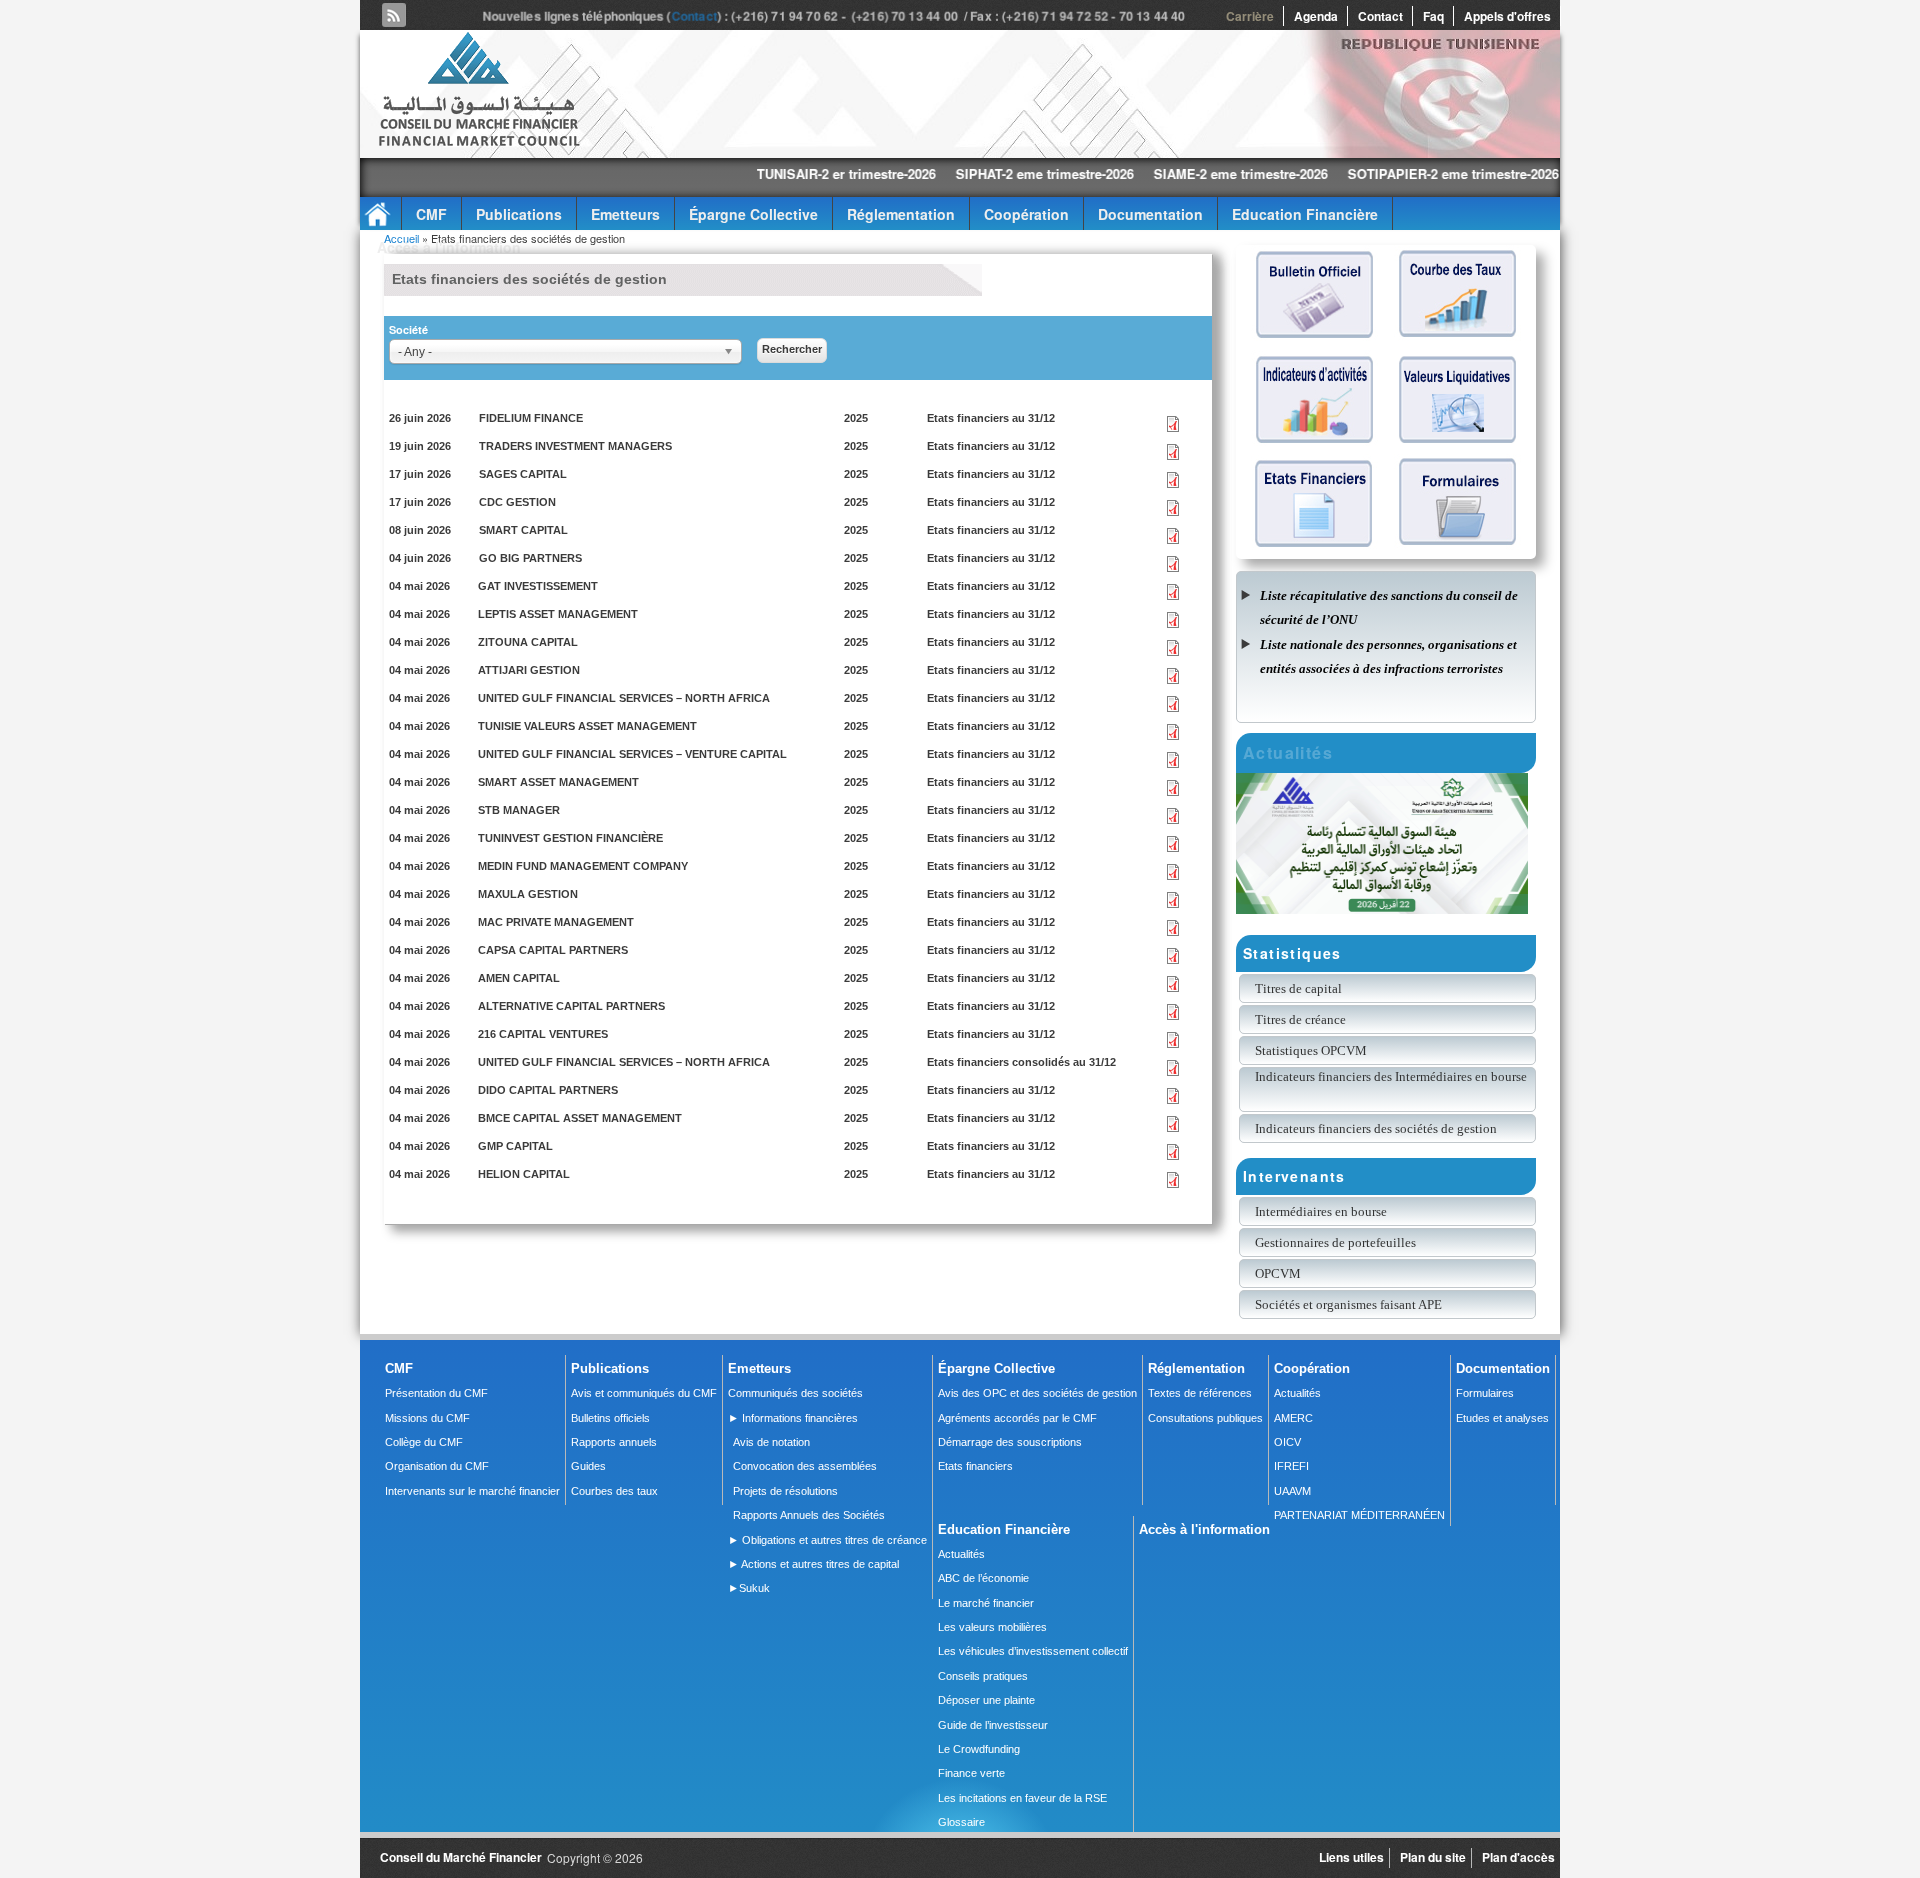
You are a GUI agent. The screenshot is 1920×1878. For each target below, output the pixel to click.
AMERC (1293, 1418)
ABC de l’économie (983, 1578)
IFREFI (1291, 1466)
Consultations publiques (1205, 1418)
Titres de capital (1298, 988)
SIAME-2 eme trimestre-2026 (1132, 173)
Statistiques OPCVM (1311, 1050)
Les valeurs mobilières (992, 1627)
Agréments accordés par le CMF (1017, 1418)
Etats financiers (975, 1466)
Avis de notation (771, 1442)
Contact (697, 16)
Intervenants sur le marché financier (472, 1491)
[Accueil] (478, 142)
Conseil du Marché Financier (461, 1857)
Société (408, 329)
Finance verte (971, 1773)
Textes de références (1200, 1393)
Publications (519, 214)
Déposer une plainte (986, 1700)
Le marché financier (986, 1603)
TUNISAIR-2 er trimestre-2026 (737, 173)
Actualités (1297, 1393)
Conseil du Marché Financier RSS (394, 15)
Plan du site (1433, 1857)
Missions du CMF (427, 1418)
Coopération (1026, 214)
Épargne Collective (753, 214)
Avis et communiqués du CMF (644, 1393)
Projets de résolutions (785, 1491)
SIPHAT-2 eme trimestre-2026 (936, 173)
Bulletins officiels (610, 1418)
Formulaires (1485, 1393)
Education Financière (1305, 214)
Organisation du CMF (437, 1466)
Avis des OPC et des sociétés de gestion (1037, 1393)
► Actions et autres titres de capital (813, 1564)
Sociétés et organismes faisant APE (1348, 1304)
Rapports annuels (614, 1442)
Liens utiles (1351, 1857)
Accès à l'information (449, 247)
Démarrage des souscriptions (1010, 1442)
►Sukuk (749, 1588)
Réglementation (901, 214)
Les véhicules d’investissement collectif (1033, 1651)
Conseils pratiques (983, 1676)
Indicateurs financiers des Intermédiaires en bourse (1392, 1076)
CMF (431, 214)
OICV (1287, 1442)
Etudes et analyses (1502, 1418)
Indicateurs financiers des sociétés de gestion (1376, 1128)
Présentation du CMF (436, 1393)
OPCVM (1278, 1273)
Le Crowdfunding (979, 1749)
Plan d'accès (1518, 1857)
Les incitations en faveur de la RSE (1022, 1798)
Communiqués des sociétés (795, 1393)
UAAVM (1292, 1491)
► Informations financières (793, 1418)
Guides (588, 1466)
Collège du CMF (424, 1442)
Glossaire (961, 1822)
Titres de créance (1300, 1019)
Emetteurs (625, 214)
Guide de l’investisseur (993, 1725)
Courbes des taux (614, 1491)
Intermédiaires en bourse (1321, 1211)
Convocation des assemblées (805, 1466)
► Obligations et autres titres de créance (827, 1540)
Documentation (1150, 214)
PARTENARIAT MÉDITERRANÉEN (1359, 1515)
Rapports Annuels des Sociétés (809, 1515)
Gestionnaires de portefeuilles (1335, 1242)
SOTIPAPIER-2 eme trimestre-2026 (1344, 173)
